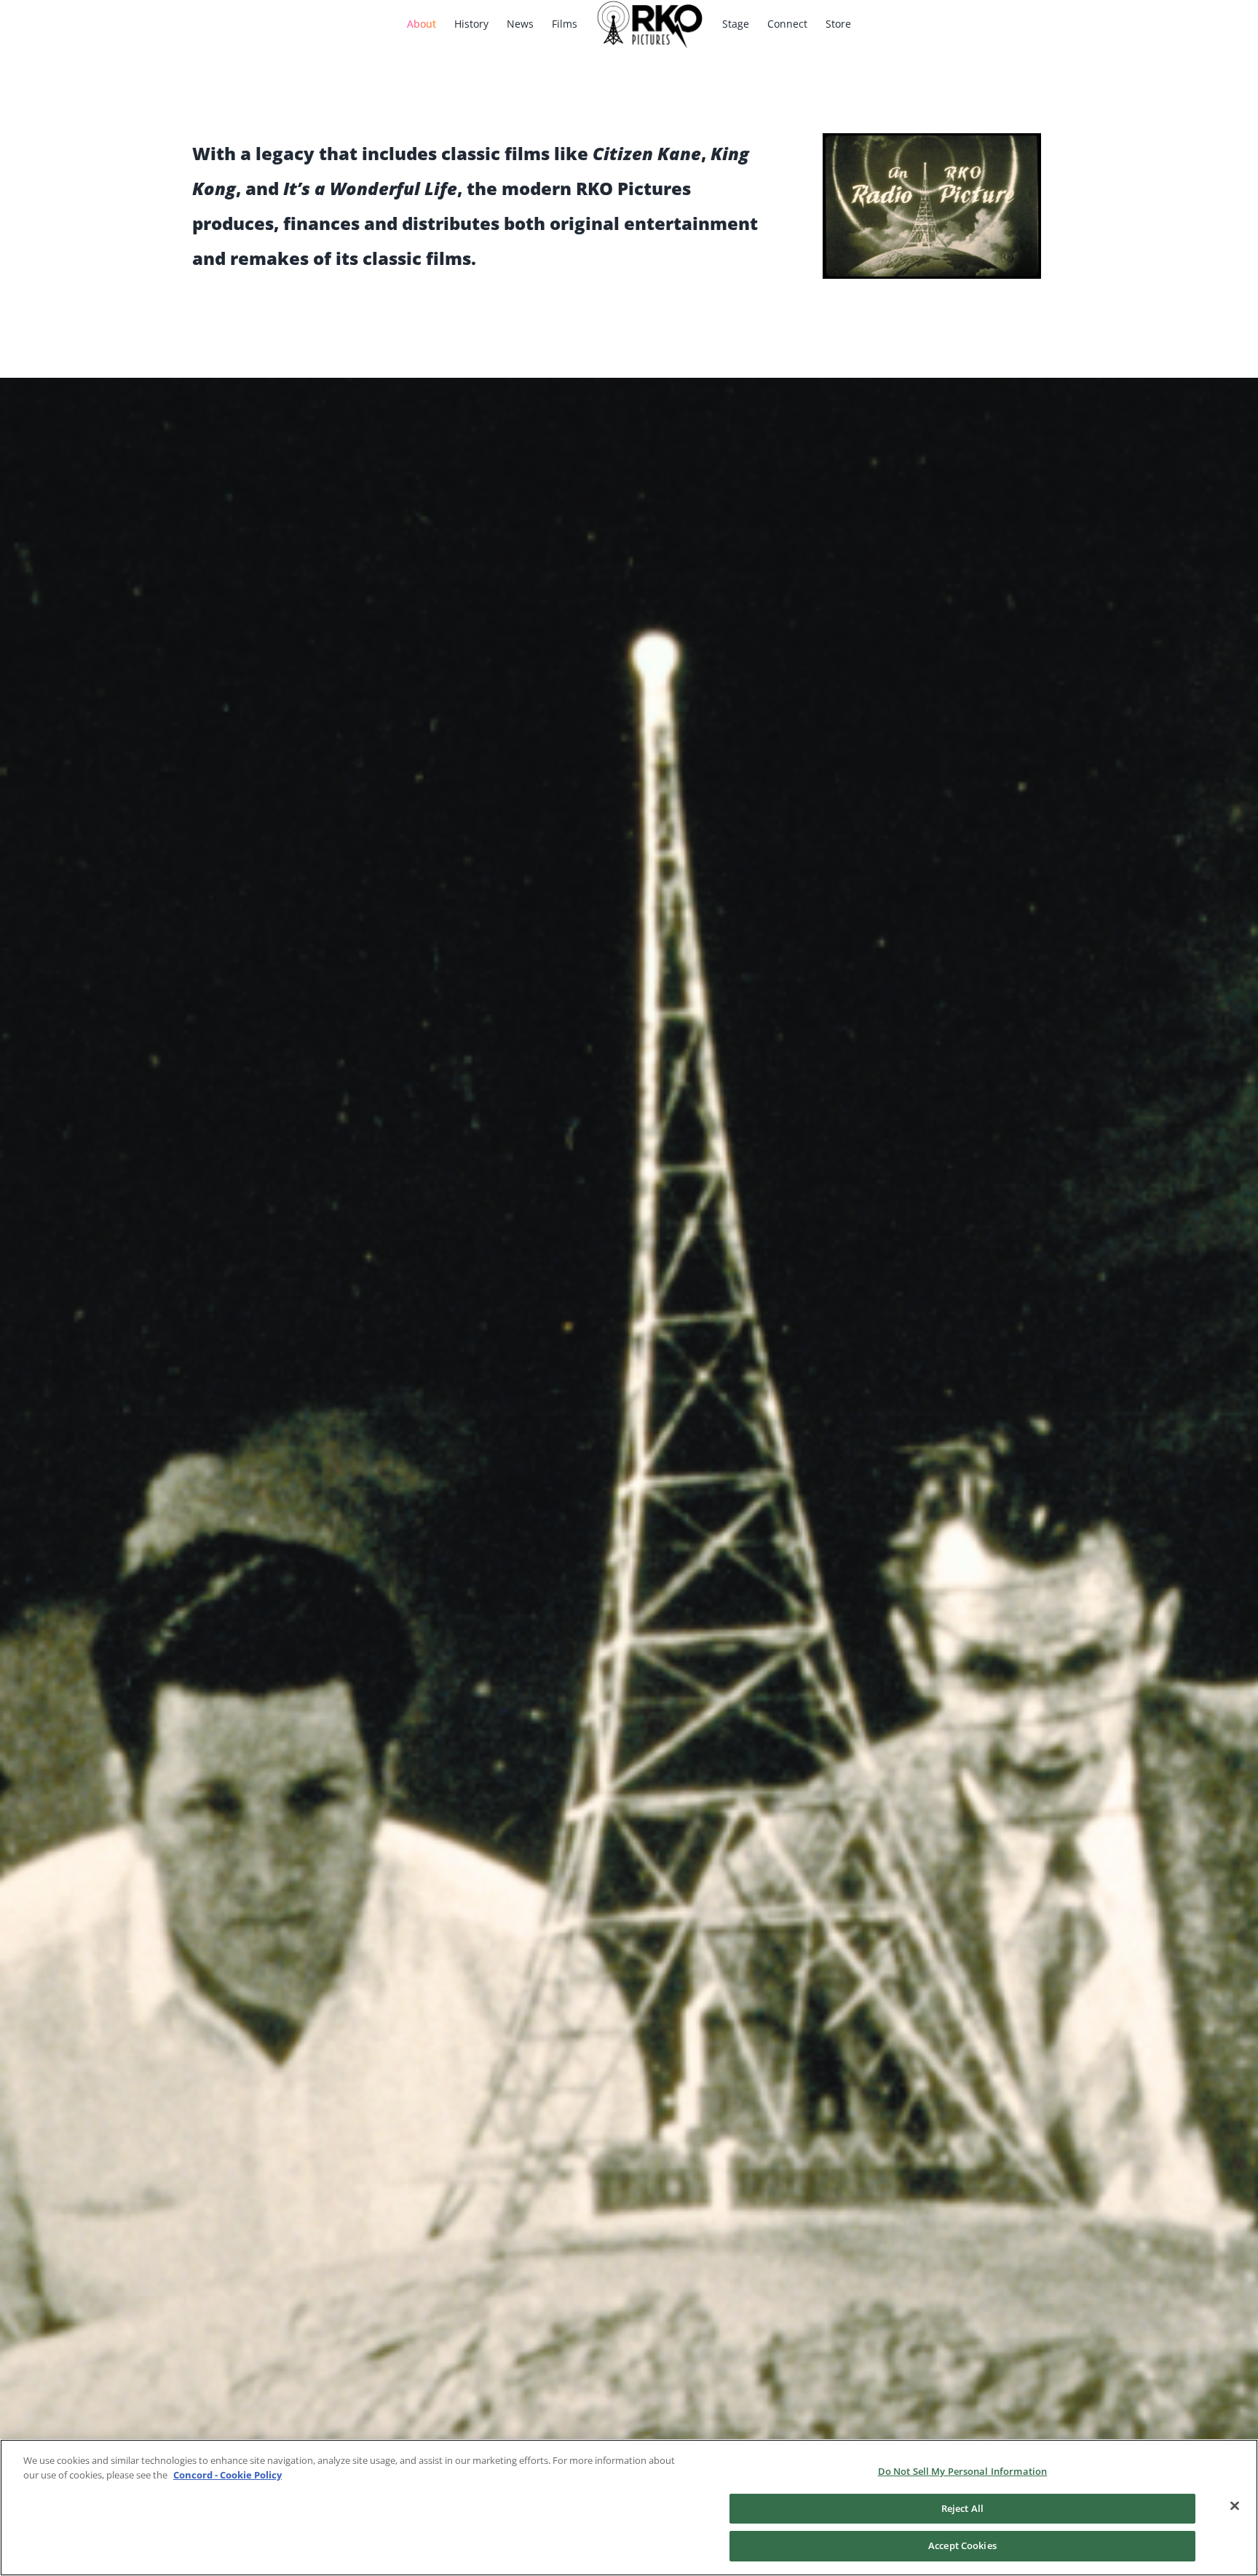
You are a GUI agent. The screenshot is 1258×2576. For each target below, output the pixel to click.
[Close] (1235, 2506)
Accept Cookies (962, 2545)
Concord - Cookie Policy (228, 2475)
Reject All (962, 2508)
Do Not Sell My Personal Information (963, 2471)
